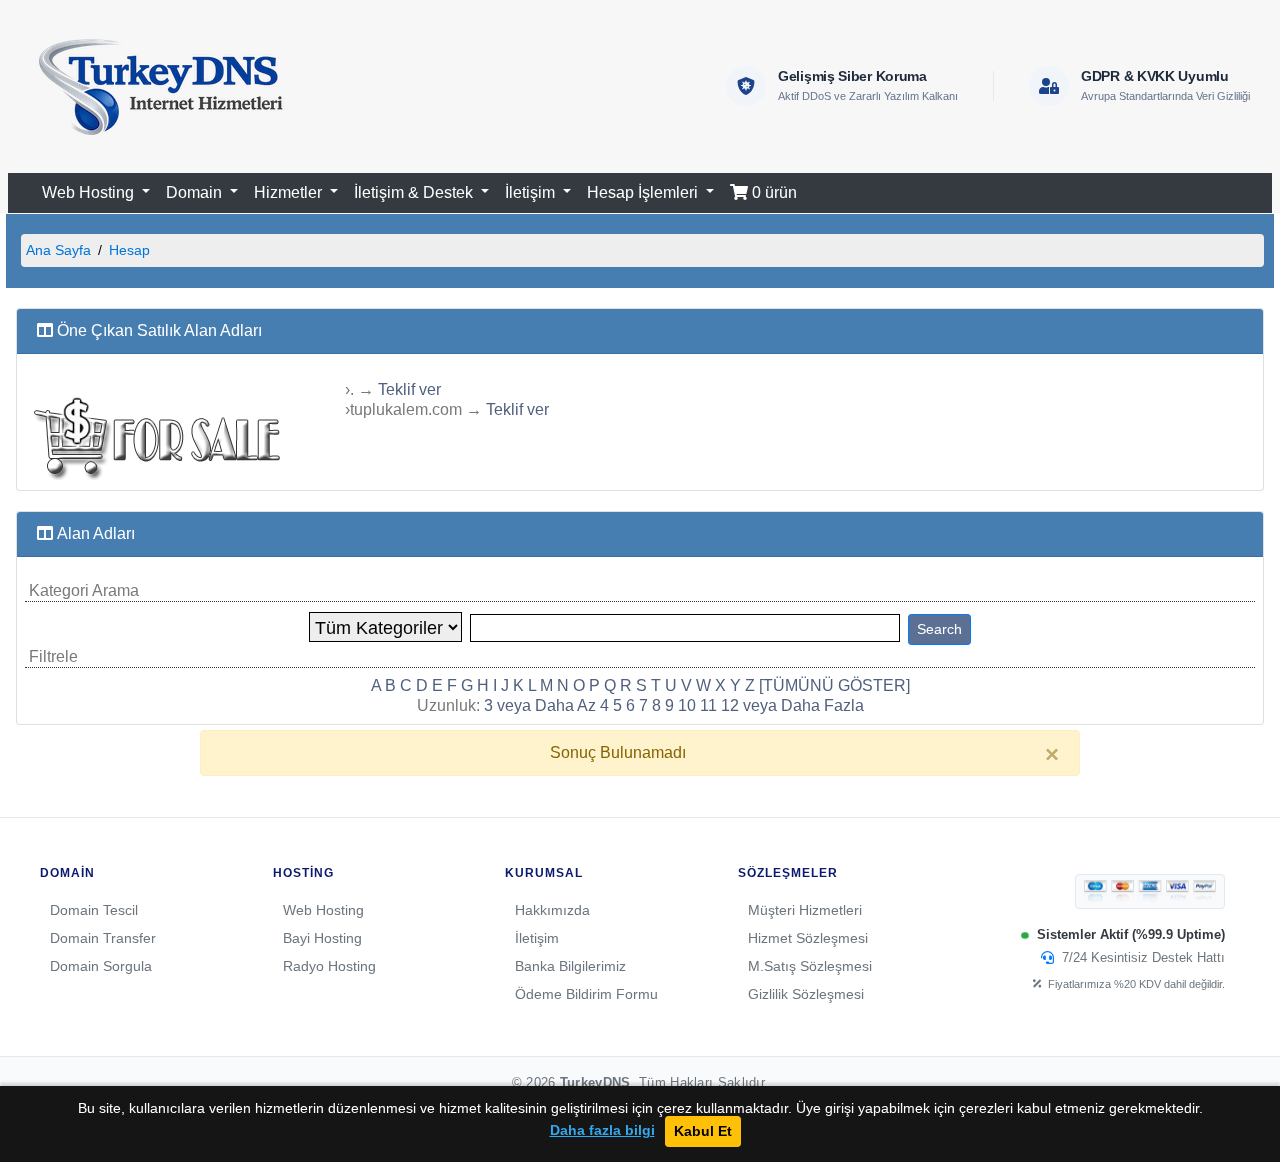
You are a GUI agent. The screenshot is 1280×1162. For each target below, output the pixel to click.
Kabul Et (703, 1131)
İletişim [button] (532, 192)
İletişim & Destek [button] (415, 192)
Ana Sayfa (58, 250)
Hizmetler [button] (290, 192)
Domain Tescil (94, 910)
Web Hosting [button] (90, 192)
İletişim (537, 938)
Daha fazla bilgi (602, 1130)
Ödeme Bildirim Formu (586, 994)
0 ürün (772, 192)
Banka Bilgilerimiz (570, 966)
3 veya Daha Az (540, 705)
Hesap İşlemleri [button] (644, 192)
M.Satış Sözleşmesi (810, 966)
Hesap (129, 250)
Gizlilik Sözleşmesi (806, 994)
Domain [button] (196, 192)
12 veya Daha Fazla (792, 705)
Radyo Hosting (329, 966)
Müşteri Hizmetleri (805, 910)
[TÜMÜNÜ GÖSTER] (834, 685)
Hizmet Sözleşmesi (808, 938)
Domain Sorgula (101, 966)
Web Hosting (323, 910)
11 (708, 705)
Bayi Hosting (322, 938)
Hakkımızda (552, 910)
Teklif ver (409, 389)
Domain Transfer (103, 938)
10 (687, 705)
